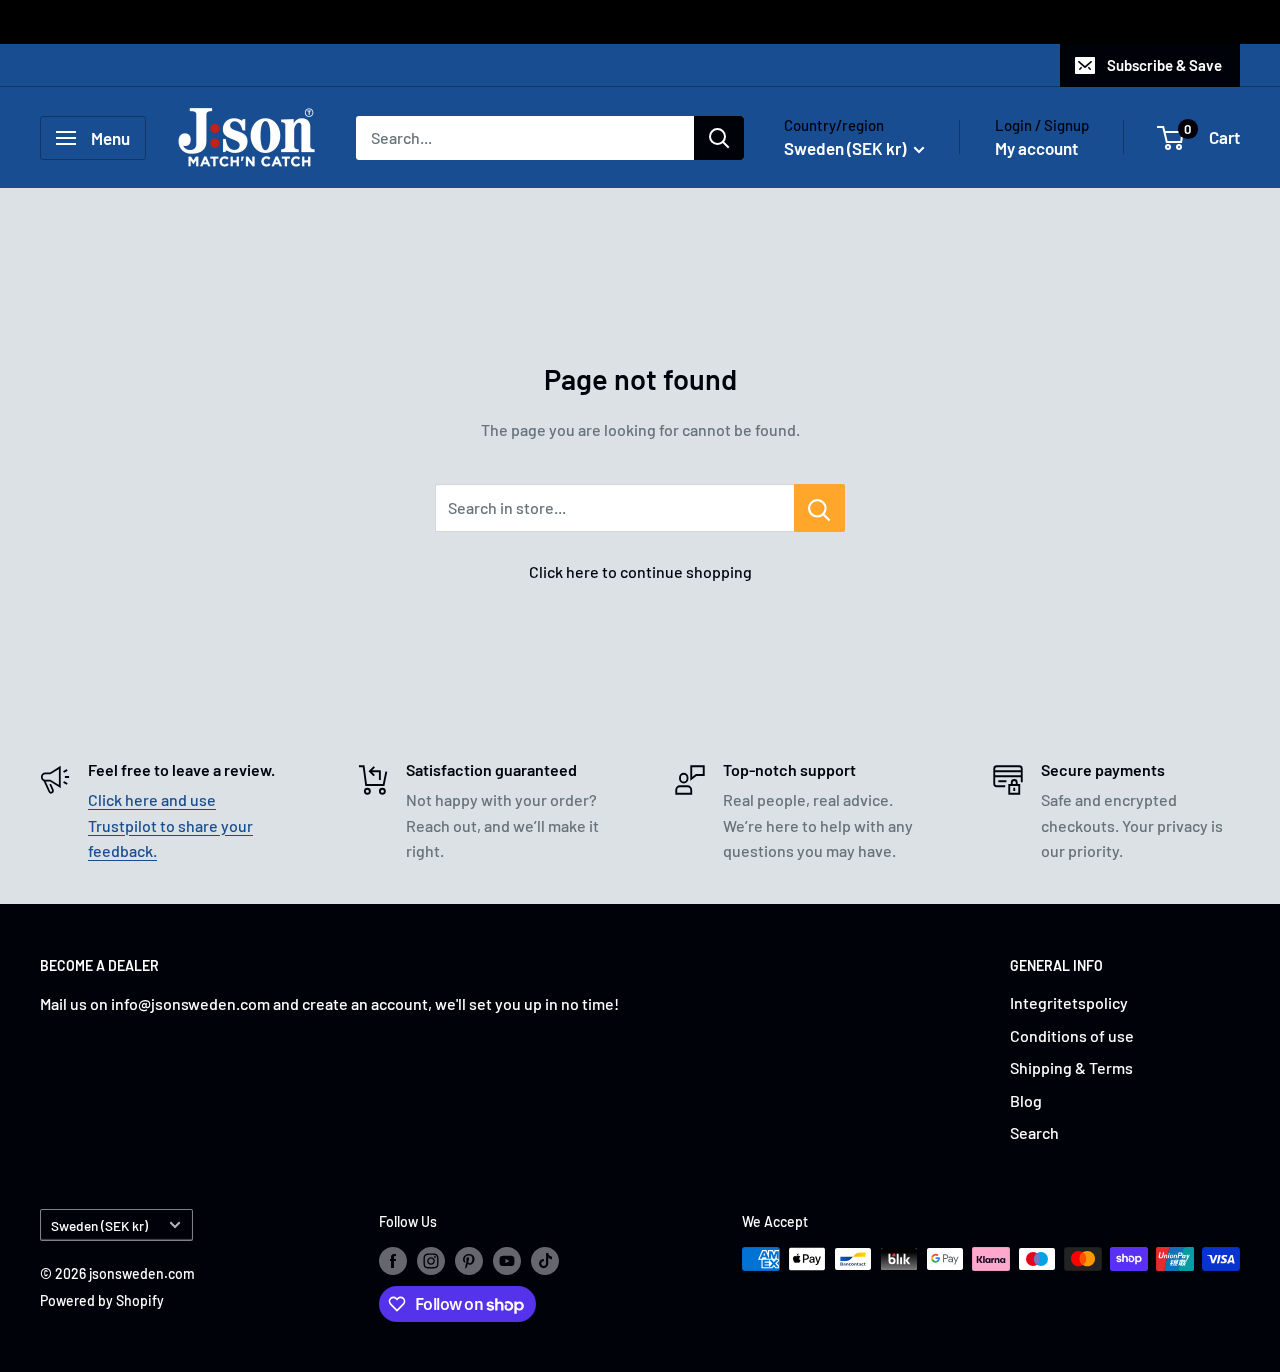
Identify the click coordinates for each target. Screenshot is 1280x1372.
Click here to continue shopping (640, 571)
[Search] (719, 138)
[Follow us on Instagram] (431, 1261)
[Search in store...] (819, 508)
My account (1036, 148)
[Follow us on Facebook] (393, 1261)
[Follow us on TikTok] (545, 1261)
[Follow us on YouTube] (507, 1261)
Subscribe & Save (1164, 65)
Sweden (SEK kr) (99, 1225)
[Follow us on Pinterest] (469, 1261)
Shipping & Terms (1071, 1067)
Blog (1026, 1100)
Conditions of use (1072, 1035)
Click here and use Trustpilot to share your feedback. (170, 825)
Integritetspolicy (1069, 1002)
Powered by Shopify (102, 1300)
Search (1034, 1132)
